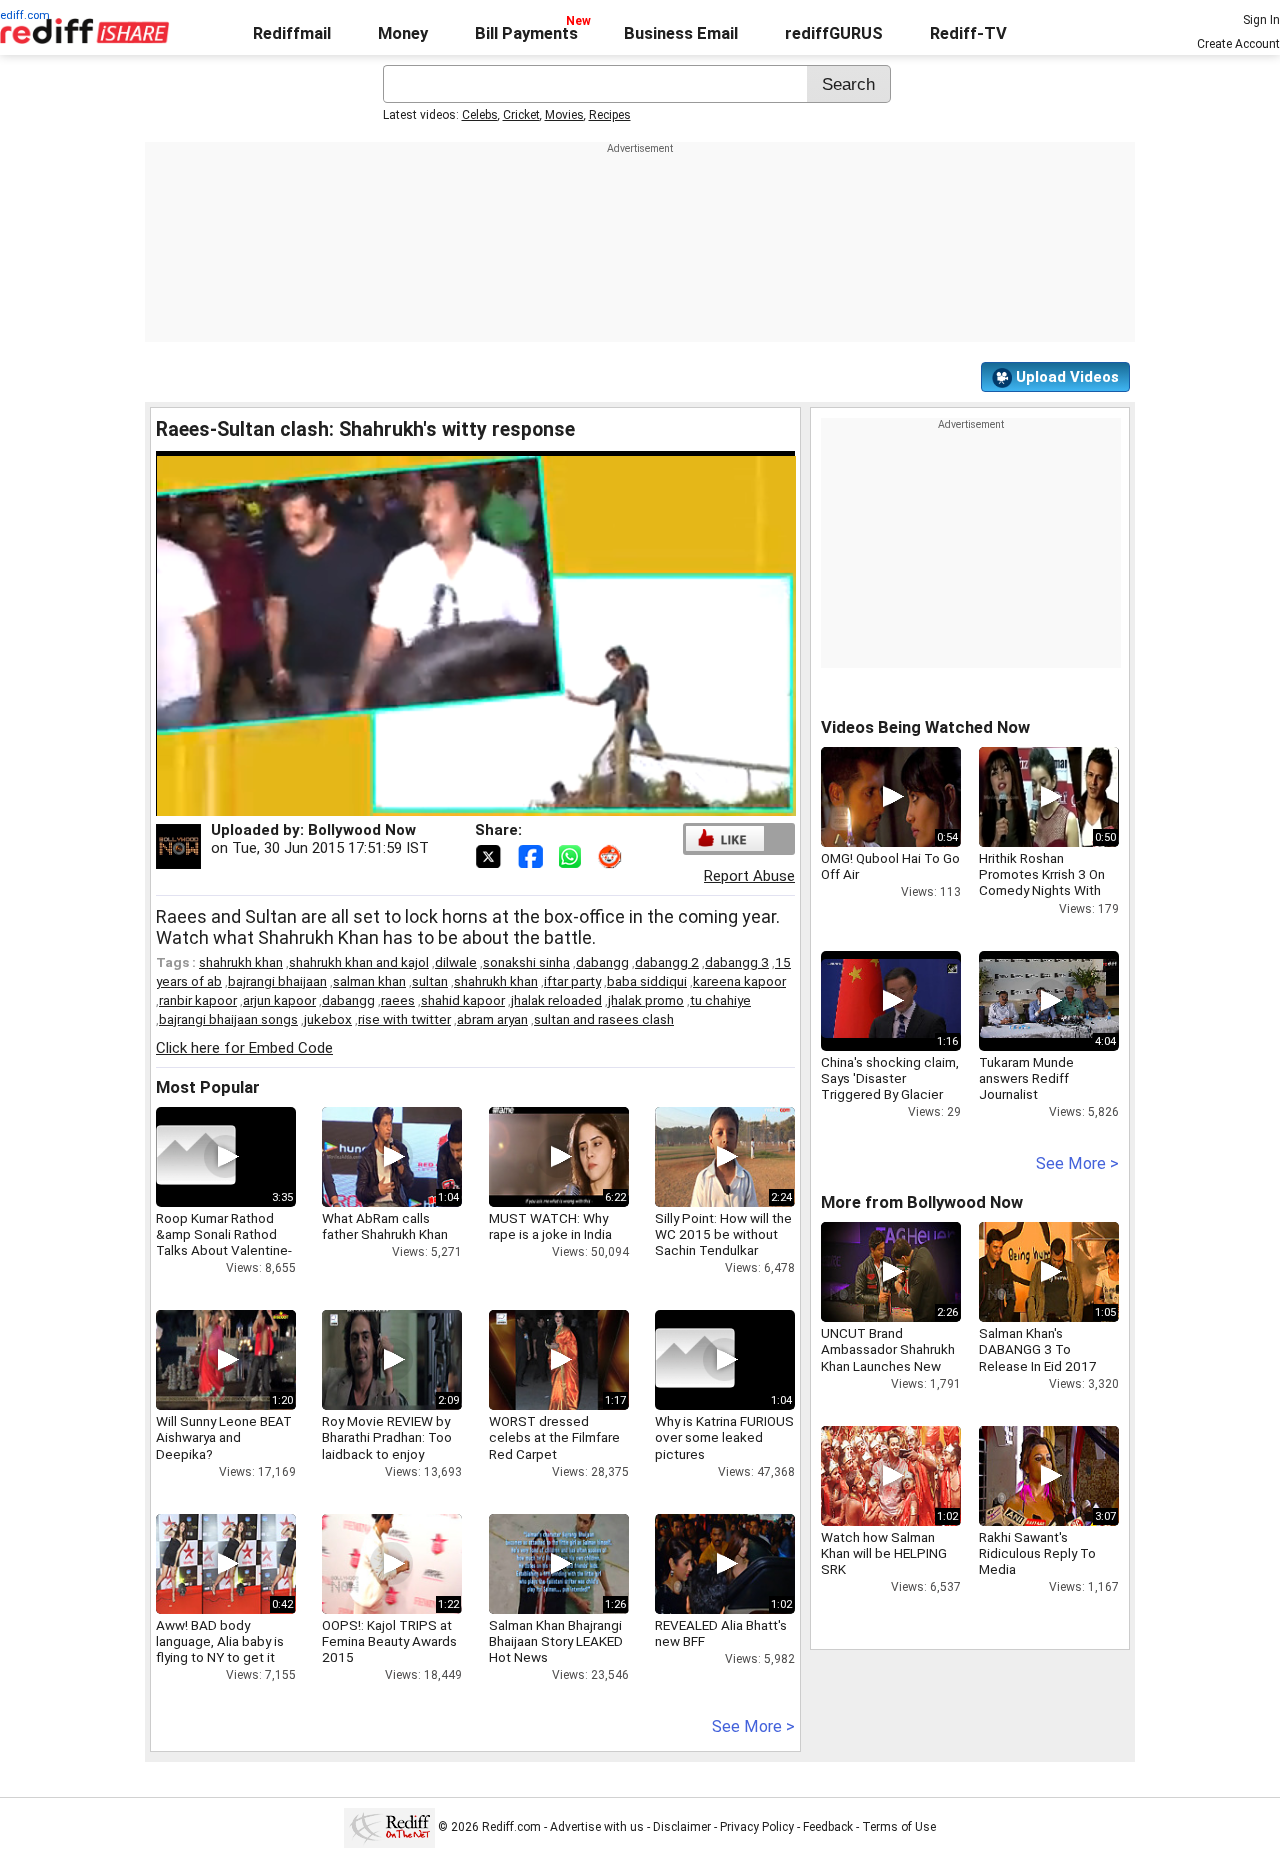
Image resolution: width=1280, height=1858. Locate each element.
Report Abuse (749, 876)
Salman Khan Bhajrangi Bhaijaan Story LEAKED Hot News (556, 1641)
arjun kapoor (279, 1000)
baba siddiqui (647, 981)
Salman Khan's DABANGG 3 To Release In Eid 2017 (1038, 1349)
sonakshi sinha (526, 962)
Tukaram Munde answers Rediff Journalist (1026, 1078)
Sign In (1261, 20)
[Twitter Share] (490, 855)
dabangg (602, 962)
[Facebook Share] (532, 855)
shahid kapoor (463, 1000)
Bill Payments (526, 33)
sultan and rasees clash (604, 1019)
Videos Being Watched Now (925, 727)
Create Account (1238, 44)
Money (403, 33)
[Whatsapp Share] (574, 855)
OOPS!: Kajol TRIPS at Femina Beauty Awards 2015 (389, 1641)
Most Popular (208, 1087)
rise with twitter (404, 1019)
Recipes (610, 115)
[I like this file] (725, 838)
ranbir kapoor (198, 1000)
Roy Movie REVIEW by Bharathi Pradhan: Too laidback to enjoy (387, 1437)
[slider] (454, 801)
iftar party (572, 981)
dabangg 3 (737, 962)
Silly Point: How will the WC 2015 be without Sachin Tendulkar (723, 1234)
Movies (564, 115)
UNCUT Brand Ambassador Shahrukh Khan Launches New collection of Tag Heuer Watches (888, 1365)
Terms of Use (899, 1828)
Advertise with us (597, 1828)
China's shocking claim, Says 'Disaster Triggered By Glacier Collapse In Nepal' (890, 1086)
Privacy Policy (757, 1828)
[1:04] (695, 1360)
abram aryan (492, 1019)
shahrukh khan (241, 962)
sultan (430, 981)
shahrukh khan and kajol (359, 962)
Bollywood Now (362, 830)
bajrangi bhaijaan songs (228, 1019)
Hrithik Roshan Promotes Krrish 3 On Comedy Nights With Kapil (1042, 882)
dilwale (456, 962)
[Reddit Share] (612, 855)
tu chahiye (720, 1000)
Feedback (828, 1828)
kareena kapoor (739, 981)
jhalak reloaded (556, 1000)
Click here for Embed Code (244, 1048)
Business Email (681, 33)
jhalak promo (646, 1000)
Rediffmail (292, 33)
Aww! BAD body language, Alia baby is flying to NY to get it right (220, 1649)
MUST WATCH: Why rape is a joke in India (550, 1226)
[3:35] (196, 1157)
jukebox (328, 1019)
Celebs (480, 115)
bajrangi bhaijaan (277, 981)
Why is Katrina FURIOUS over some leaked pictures (724, 1437)
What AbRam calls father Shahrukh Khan (385, 1226)
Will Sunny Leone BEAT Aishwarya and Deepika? (224, 1437)
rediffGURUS (834, 33)
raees (398, 1000)
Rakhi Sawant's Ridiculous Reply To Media (1037, 1553)
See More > (753, 1726)
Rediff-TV (968, 33)
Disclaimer (682, 1828)
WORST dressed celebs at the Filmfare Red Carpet (554, 1437)
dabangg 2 (667, 962)
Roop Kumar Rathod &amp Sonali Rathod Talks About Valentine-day (224, 1242)
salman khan (369, 981)
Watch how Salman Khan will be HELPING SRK (884, 1553)
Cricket (521, 115)
